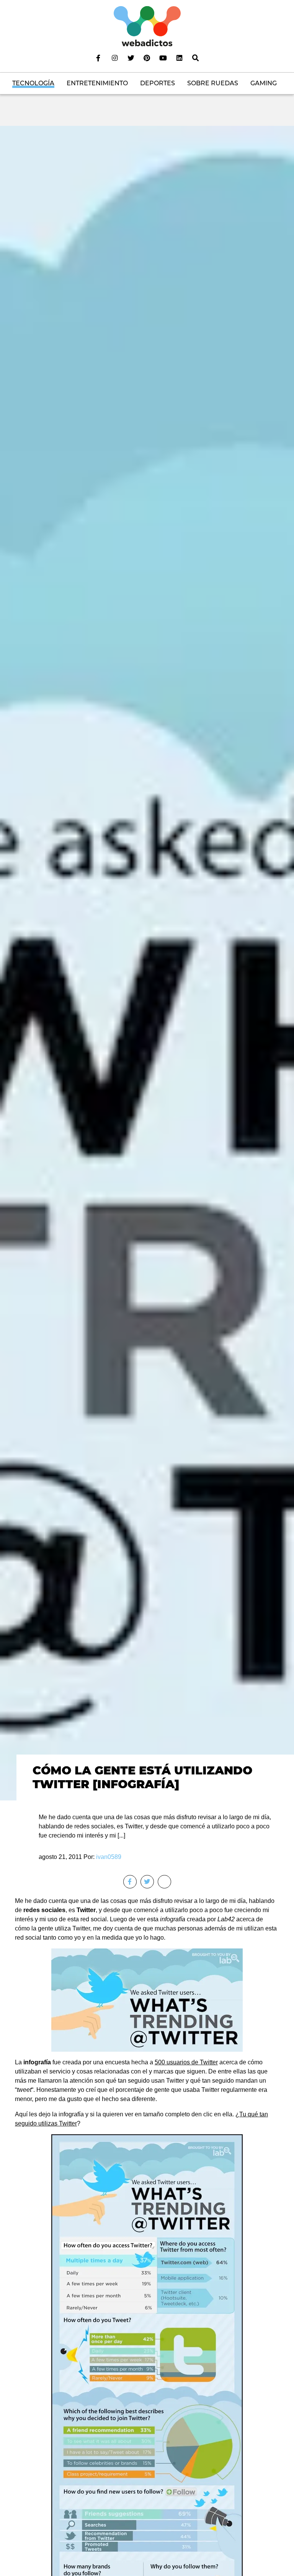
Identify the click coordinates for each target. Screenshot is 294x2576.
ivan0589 (109, 1857)
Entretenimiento (97, 83)
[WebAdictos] (147, 26)
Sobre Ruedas (213, 83)
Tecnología (33, 83)
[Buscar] (196, 58)
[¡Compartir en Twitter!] (147, 1882)
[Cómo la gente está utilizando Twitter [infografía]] (147, 963)
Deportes (158, 83)
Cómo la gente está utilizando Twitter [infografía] (142, 1777)
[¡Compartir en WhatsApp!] (164, 1882)
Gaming (264, 83)
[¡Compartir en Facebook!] (130, 1882)
